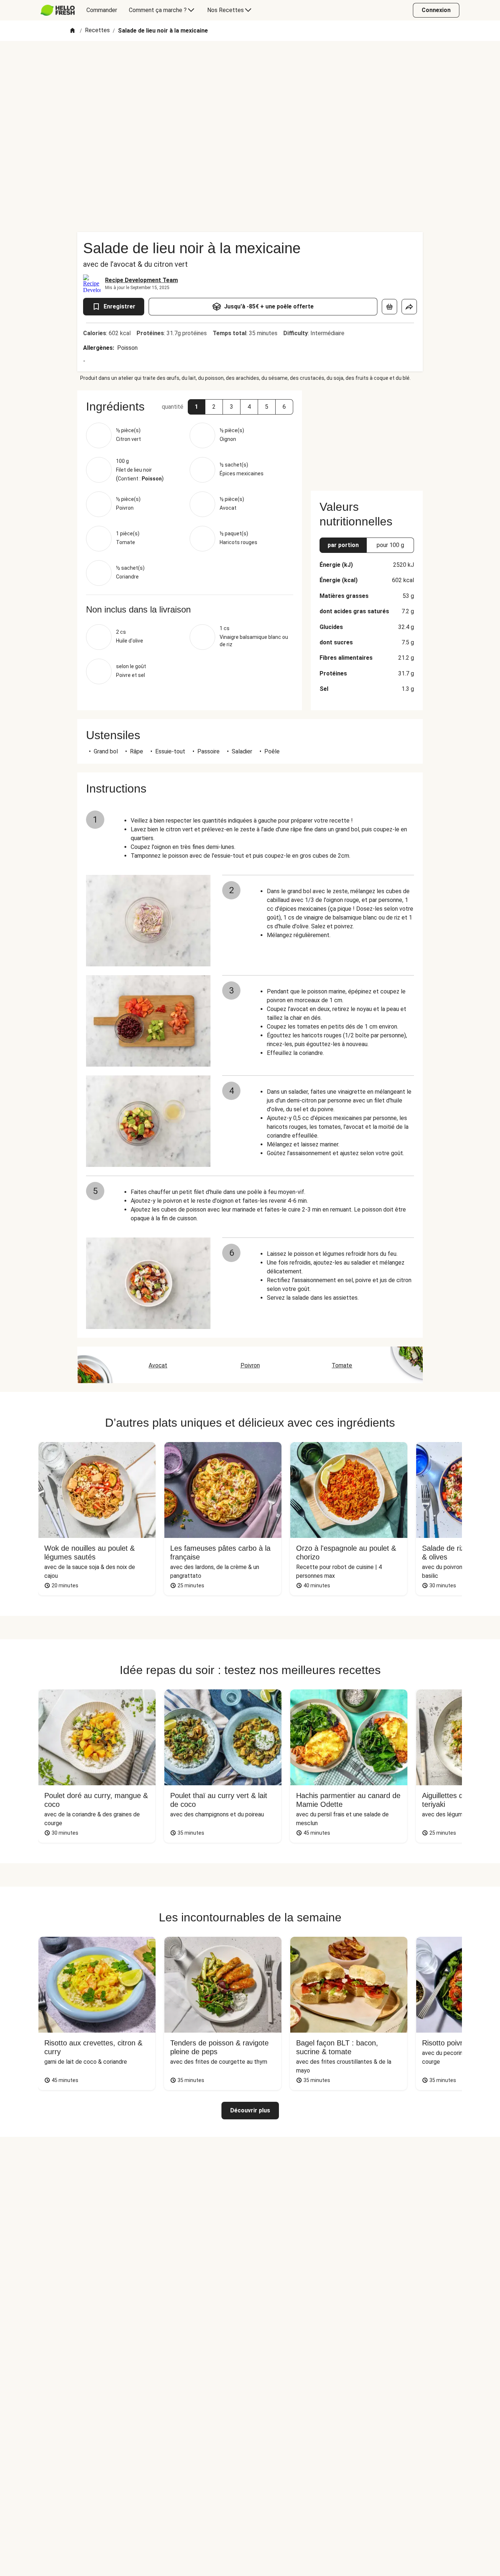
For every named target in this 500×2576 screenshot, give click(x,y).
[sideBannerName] (367, 436)
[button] (197, 407)
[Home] (72, 31)
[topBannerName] (250, 62)
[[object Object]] (389, 307)
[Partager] (409, 307)
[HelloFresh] (58, 10)
